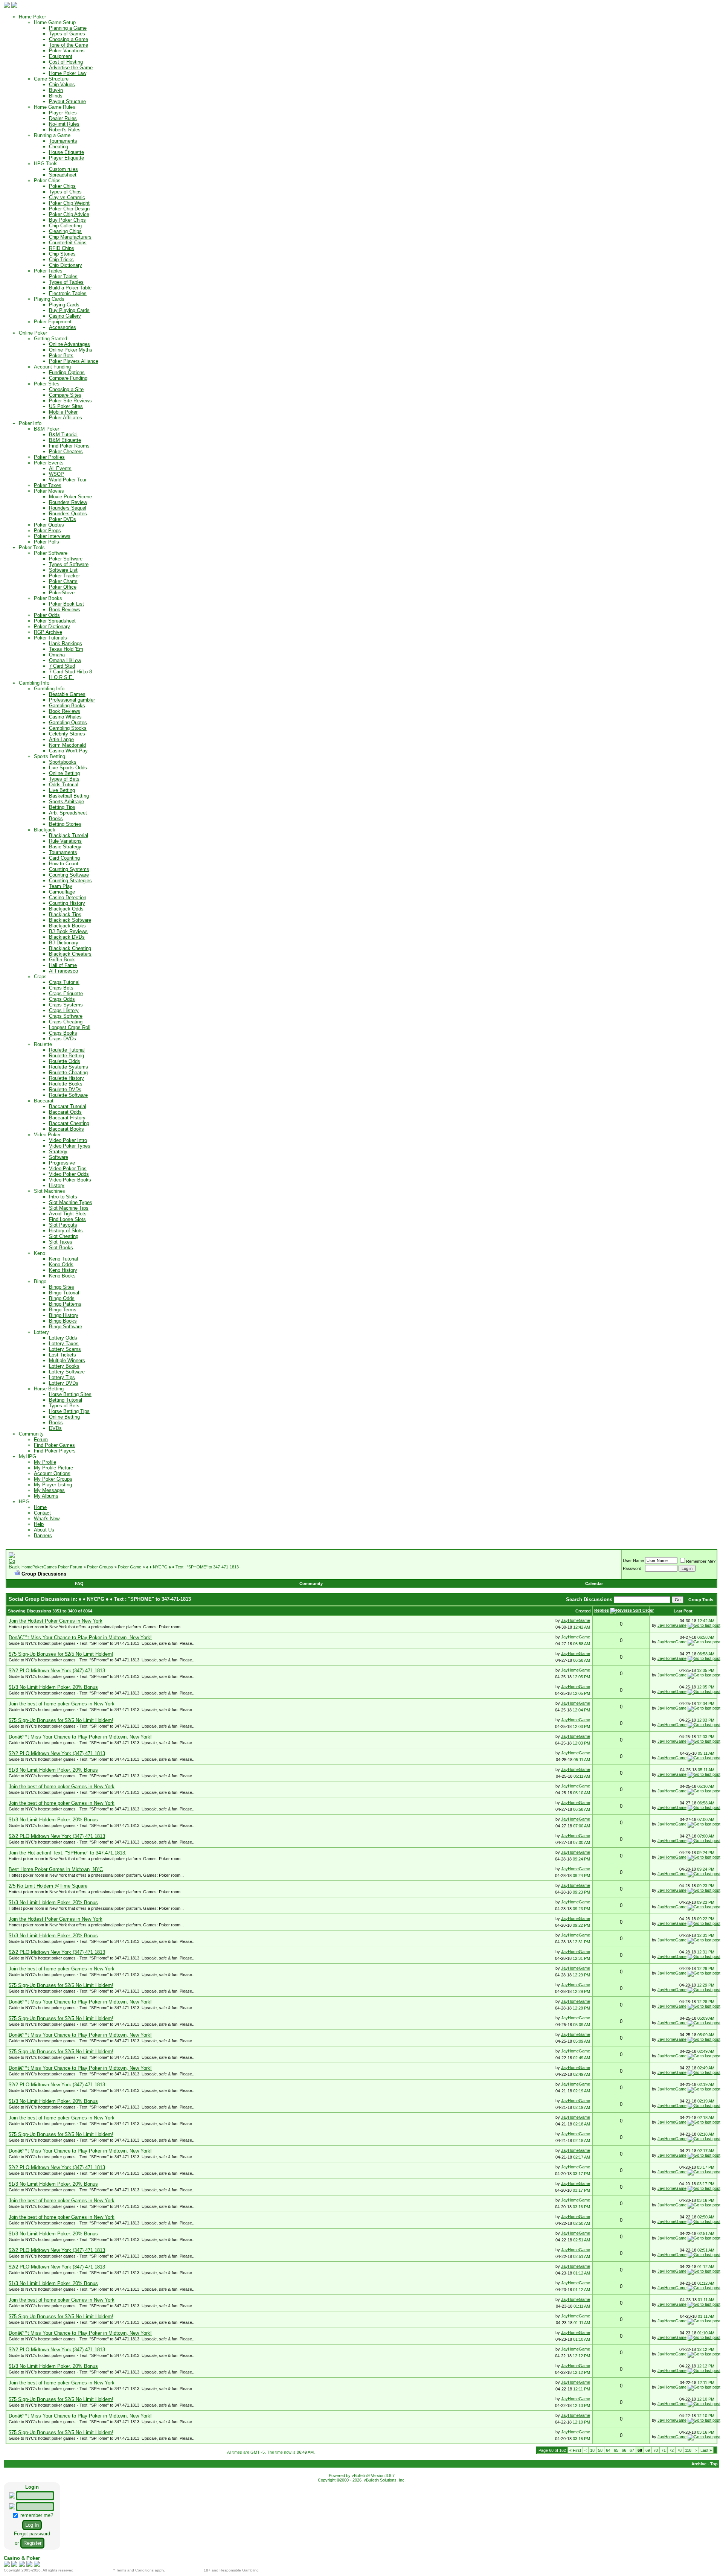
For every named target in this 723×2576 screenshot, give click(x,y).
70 (656, 2450)
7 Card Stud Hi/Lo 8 (70, 672)
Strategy (58, 1152)
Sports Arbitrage (66, 802)
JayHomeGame (576, 1620)
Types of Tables (66, 282)
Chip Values (62, 84)
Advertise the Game (71, 68)
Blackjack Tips (65, 914)
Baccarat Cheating (69, 1123)
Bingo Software (66, 1327)
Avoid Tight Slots (68, 1214)
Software (59, 1157)
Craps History (64, 1010)
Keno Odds (61, 1264)
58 (600, 2450)
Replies (602, 1610)
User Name (633, 1561)
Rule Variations (65, 841)
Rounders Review (68, 502)
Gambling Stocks (68, 728)
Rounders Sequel (68, 508)
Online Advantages (69, 344)
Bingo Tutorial (64, 1293)
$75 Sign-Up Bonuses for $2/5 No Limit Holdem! (61, 1654)
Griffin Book (62, 960)
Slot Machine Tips (69, 1208)
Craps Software (66, 1016)
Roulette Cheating (68, 1073)
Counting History (67, 903)
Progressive (62, 1163)
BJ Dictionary (64, 943)
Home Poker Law (68, 73)
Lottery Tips (62, 1377)
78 (679, 2450)
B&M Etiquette (65, 440)
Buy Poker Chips (67, 220)
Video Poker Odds (69, 1174)
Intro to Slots (63, 1197)
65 (616, 2450)
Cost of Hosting (66, 62)
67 (632, 2450)
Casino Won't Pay (68, 751)
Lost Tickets (63, 1355)
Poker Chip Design (69, 209)
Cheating (59, 147)
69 (648, 2450)
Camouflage (62, 892)
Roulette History (66, 1078)
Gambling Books (67, 706)
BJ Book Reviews (68, 931)
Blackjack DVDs (67, 937)
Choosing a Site (66, 389)
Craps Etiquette (66, 993)
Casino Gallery (65, 316)
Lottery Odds (63, 1338)
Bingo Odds (62, 1298)
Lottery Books (64, 1366)
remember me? (36, 2515)
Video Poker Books (70, 1180)
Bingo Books (63, 1321)
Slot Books (61, 1248)
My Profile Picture (53, 1468)
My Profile (45, 1462)
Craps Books (63, 1033)
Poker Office (63, 587)
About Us (44, 1530)
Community (311, 1583)
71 (664, 2450)
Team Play (61, 886)
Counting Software (69, 875)
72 (671, 2450)
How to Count (64, 864)
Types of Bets (64, 779)
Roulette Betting (66, 1056)
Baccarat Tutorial (68, 1106)
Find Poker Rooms (69, 446)
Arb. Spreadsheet (68, 813)
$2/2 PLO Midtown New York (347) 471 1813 (57, 1671)
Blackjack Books (67, 926)
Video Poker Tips (68, 1168)
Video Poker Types (70, 1146)
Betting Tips (62, 807)
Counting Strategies (70, 881)
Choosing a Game (69, 39)
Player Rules (63, 113)
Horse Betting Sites (70, 1394)
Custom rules (63, 169)
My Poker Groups (53, 1479)
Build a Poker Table (70, 288)
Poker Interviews (52, 536)
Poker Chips (62, 186)
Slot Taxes (61, 1242)
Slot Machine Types (71, 1202)
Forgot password (32, 2534)
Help (39, 1524)
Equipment (61, 56)
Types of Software (69, 564)
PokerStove (62, 593)
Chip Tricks (61, 260)
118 (688, 2450)
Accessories (63, 327)
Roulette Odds (65, 1061)
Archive (699, 2464)
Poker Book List (66, 604)
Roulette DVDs (65, 1089)
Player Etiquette (66, 158)
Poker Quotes (49, 525)
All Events (60, 468)
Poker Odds (47, 615)
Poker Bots (61, 355)
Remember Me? (701, 1561)
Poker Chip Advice (69, 214)
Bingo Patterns (65, 1304)
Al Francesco (63, 971)
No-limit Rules (64, 124)
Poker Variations (67, 51)
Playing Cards (64, 305)
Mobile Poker (63, 412)
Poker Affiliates (66, 418)
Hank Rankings (66, 643)
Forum (41, 1439)
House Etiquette (66, 152)
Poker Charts (63, 581)
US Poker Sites (66, 406)
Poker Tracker (64, 576)
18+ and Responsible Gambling (231, 2570)
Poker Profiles (49, 457)
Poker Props (47, 531)
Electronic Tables (68, 293)
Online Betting (64, 773)
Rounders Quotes (68, 514)
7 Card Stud (62, 666)
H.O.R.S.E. (61, 677)
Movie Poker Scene (70, 497)
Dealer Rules (63, 118)
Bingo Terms (63, 1310)
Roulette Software (68, 1095)
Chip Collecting (65, 226)
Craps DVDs (63, 1039)
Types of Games (67, 34)
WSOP (56, 474)
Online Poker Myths (71, 350)
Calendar (594, 1583)
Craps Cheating (66, 1022)
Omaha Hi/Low (65, 660)
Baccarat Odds (65, 1112)
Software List (63, 570)
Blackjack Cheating (70, 948)
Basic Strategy (65, 847)
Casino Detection (68, 897)
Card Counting (64, 858)
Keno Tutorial (63, 1259)
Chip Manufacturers (70, 237)
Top (714, 2464)
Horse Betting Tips (69, 1411)
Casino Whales (65, 717)
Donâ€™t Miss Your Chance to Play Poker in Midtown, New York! (80, 1637)
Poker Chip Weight (69, 203)
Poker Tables (63, 276)
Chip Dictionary (66, 265)
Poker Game (130, 1567)
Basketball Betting (69, 796)
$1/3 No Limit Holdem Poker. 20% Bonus (53, 1687)
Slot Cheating (64, 1236)
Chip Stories (62, 254)
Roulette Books (66, 1084)
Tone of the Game (69, 45)
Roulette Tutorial (67, 1050)
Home (40, 1507)
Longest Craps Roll (70, 1027)
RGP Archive (48, 632)
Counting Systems (69, 869)
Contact (42, 1513)
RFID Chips (62, 248)
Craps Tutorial (64, 982)
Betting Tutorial (66, 1400)
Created (583, 1611)
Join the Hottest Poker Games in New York (56, 1621)
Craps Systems (66, 1005)
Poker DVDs (63, 519)
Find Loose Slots (67, 1219)
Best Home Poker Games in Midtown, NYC (56, 1869)
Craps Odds (62, 999)
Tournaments (63, 141)
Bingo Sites (62, 1287)
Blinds (56, 96)
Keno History (63, 1270)
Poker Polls (47, 542)
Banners (43, 1535)
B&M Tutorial (63, 435)
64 (608, 2450)
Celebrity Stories (67, 734)
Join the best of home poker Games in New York (62, 1704)
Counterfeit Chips (68, 243)
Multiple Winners (67, 1360)
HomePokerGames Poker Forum (52, 1567)
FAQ (79, 1583)
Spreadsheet (63, 175)
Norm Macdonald (67, 745)
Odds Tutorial (64, 785)
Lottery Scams (65, 1349)
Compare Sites (65, 395)
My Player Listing (53, 1485)
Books (56, 818)
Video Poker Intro (68, 1140)
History (57, 1185)
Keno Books (62, 1276)
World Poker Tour (68, 480)
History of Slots (66, 1231)
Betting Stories (65, 824)
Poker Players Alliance (74, 361)
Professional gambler (72, 700)
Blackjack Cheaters (70, 954)
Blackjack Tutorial (69, 835)
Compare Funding (68, 378)
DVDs (55, 1428)
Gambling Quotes (68, 722)
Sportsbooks (63, 762)
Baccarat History (67, 1118)
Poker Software (66, 559)
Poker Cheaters (66, 451)
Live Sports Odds (68, 768)
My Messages (49, 1490)
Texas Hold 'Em (66, 649)
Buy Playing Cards (69, 310)
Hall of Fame (63, 965)
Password (632, 1568)
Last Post (683, 1611)
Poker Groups (100, 1567)
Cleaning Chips (65, 231)
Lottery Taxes (64, 1344)
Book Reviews (65, 610)
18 (592, 2450)
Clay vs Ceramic (67, 197)
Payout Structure (67, 101)
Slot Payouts (63, 1225)
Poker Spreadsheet (55, 621)
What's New (47, 1519)
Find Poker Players (55, 1451)
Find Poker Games (54, 1445)
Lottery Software (67, 1372)
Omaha (57, 655)
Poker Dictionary (52, 626)
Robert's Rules (65, 130)
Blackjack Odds (66, 909)
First (575, 2450)
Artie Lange (61, 739)
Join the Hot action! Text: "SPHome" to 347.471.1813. (68, 1853)
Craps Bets (61, 988)
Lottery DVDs (64, 1383)
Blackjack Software (70, 920)
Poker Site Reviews (70, 401)
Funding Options (67, 372)
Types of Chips (65, 192)
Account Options (52, 1473)
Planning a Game (68, 28)
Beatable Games (67, 694)
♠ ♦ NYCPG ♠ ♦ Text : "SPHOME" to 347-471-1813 (192, 1567)
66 (624, 2450)
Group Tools (701, 1600)
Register (32, 2543)
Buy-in (56, 90)
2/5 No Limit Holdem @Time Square (48, 1886)
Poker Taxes (48, 485)
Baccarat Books (66, 1129)
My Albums (46, 1496)
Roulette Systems (69, 1067)
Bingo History (64, 1315)
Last (706, 2450)
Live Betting (62, 790)
